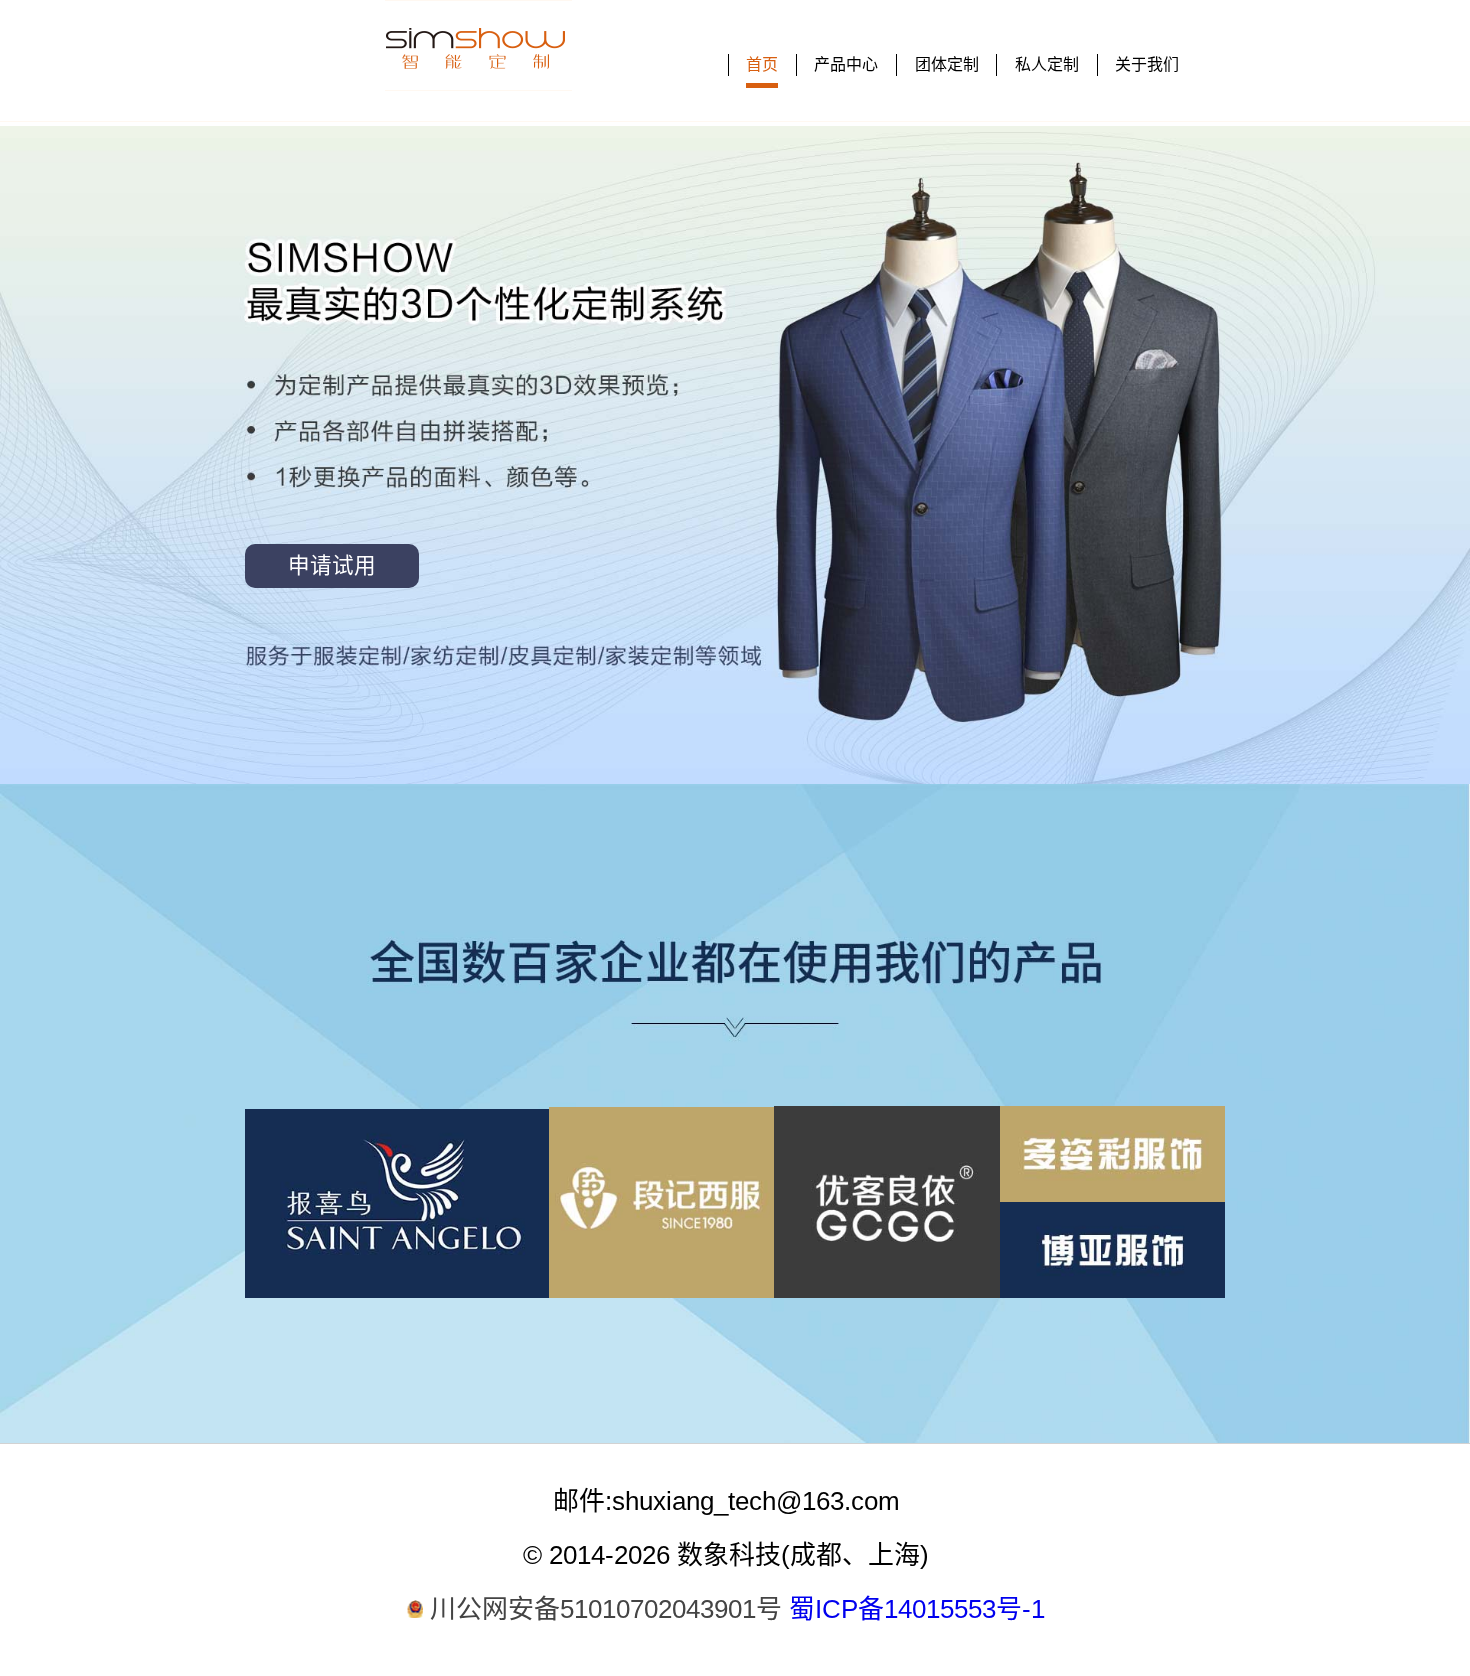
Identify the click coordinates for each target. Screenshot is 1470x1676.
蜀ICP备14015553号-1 (917, 1609)
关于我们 (1147, 64)
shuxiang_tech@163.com (756, 1501)
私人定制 (1047, 64)
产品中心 (846, 64)
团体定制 (947, 64)
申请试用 (332, 565)
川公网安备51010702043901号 (606, 1609)
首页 (762, 64)
